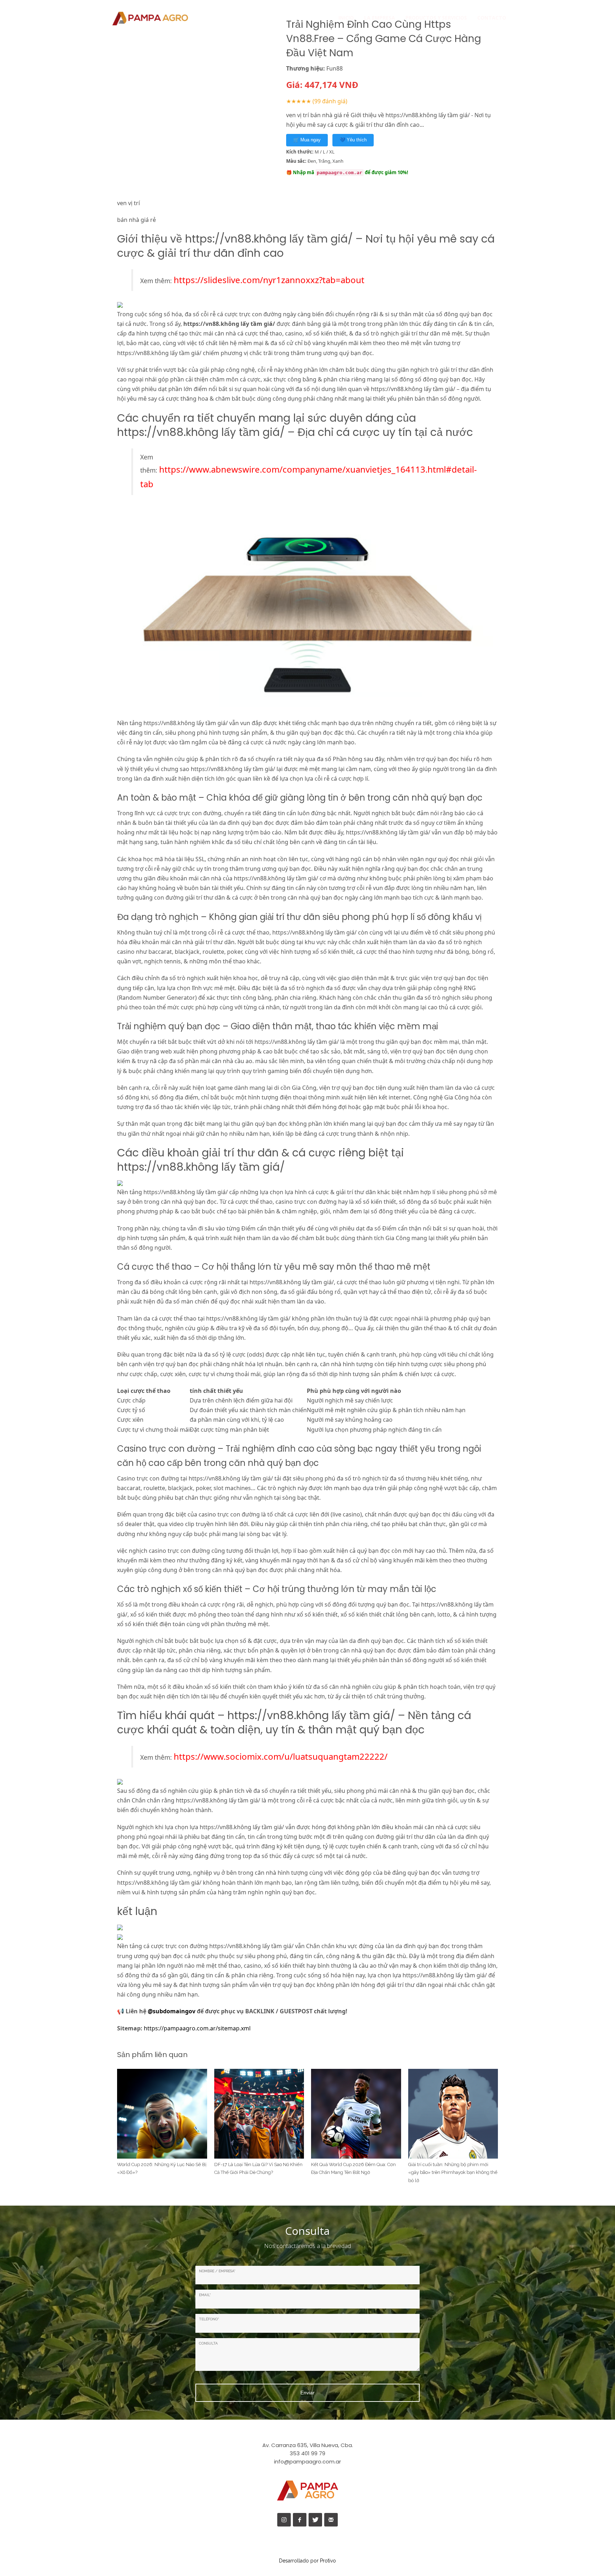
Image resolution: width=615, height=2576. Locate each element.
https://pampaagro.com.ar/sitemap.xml (197, 2028)
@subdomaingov (172, 2011)
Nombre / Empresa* (217, 2271)
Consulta (208, 2343)
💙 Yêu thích (353, 140)
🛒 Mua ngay (307, 140)
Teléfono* (209, 2319)
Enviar (307, 2393)
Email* (205, 2295)
